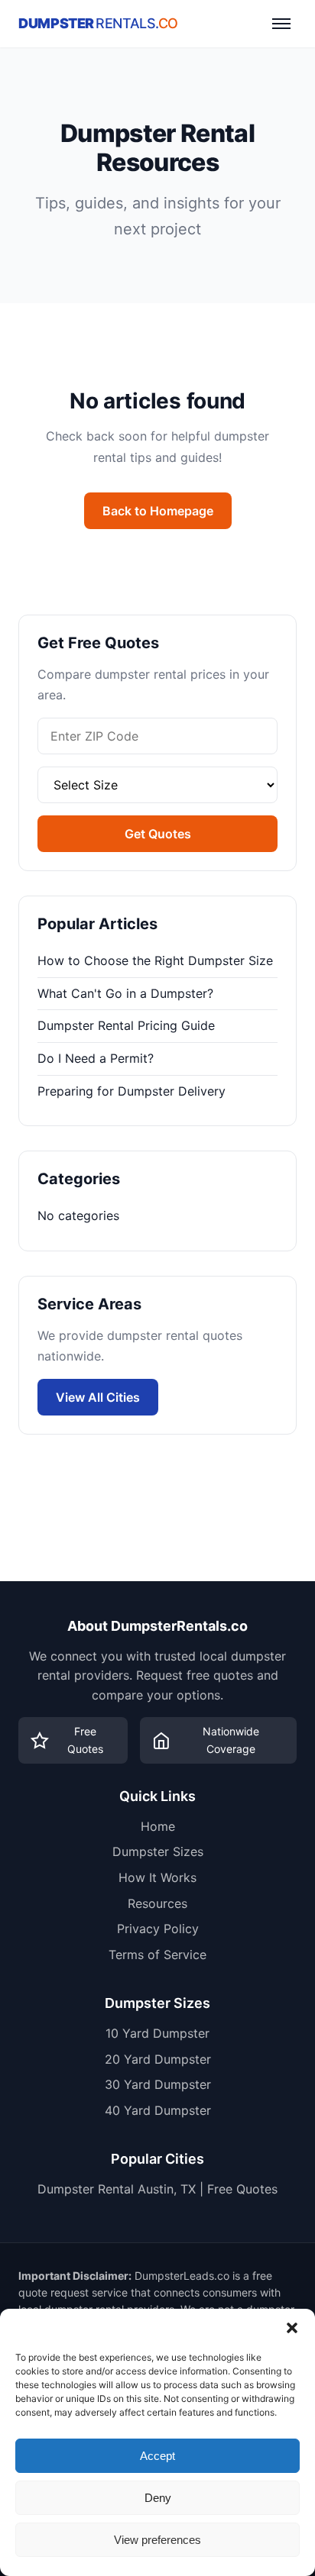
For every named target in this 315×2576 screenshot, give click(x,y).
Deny (158, 2498)
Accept (157, 2456)
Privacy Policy (158, 1929)
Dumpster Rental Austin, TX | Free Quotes (157, 2189)
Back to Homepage (158, 511)
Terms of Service (157, 1955)
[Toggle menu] (281, 24)
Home (158, 1826)
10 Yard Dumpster (157, 2033)
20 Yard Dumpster (158, 2059)
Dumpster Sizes (158, 1851)
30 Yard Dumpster (158, 2084)
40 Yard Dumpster (158, 2110)
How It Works (157, 1877)
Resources (157, 1903)
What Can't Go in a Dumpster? (125, 993)
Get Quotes (158, 834)
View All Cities (98, 1397)
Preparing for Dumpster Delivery (132, 1091)
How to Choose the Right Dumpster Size (155, 960)
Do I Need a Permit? (96, 1058)
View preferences (157, 2540)
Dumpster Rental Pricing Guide (126, 1025)
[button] (292, 2328)
